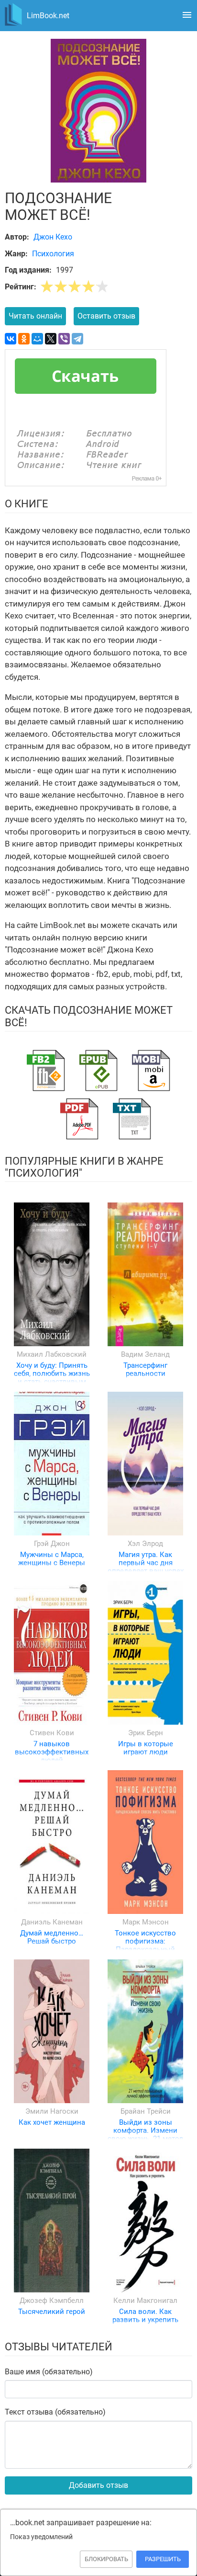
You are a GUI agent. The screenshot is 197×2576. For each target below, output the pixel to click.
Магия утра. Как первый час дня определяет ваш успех (146, 1563)
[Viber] (64, 339)
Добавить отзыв (98, 2485)
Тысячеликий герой (52, 2312)
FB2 (46, 1070)
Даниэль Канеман (52, 1922)
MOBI (151, 1070)
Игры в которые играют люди (146, 1748)
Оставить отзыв (106, 316)
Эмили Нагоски (52, 2111)
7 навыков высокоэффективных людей (52, 1752)
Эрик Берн (146, 1733)
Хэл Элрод (145, 1544)
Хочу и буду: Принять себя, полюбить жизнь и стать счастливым (52, 1374)
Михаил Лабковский (52, 1354)
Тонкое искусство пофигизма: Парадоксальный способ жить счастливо (145, 1950)
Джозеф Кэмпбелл (52, 2301)
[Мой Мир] (37, 339)
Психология (53, 254)
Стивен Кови (52, 1733)
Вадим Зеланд (145, 1354)
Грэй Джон (52, 1544)
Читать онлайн (35, 316)
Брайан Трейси (146, 2111)
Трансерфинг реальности (145, 1369)
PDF (79, 1119)
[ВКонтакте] (11, 339)
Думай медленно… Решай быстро (52, 1937)
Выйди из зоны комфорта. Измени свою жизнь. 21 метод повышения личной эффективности (145, 2139)
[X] (51, 339)
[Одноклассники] (24, 339)
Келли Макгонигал (145, 2301)
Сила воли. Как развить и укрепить (145, 2316)
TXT (132, 1119)
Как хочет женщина (52, 2122)
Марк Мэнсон (146, 1922)
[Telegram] (77, 339)
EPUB (98, 1070)
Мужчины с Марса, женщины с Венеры (52, 1559)
